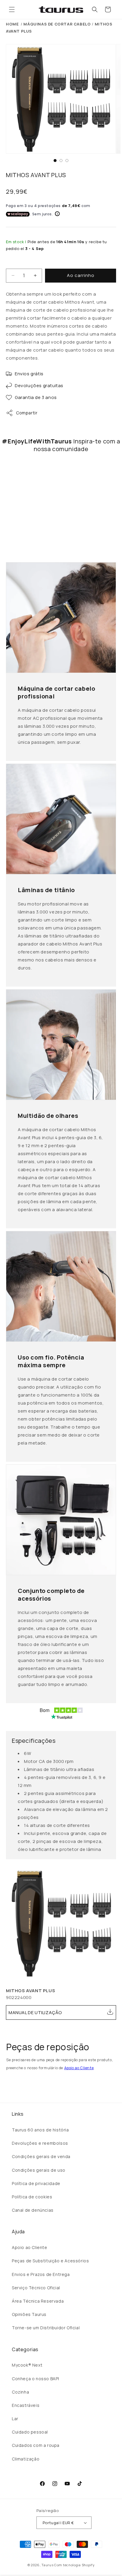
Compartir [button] (27, 413)
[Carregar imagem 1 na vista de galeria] (55, 161)
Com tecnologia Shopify (74, 2565)
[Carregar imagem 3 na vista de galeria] (67, 161)
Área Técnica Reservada (38, 2301)
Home (12, 24)
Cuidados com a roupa (36, 2445)
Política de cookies (32, 2197)
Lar (15, 2419)
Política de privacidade (36, 2183)
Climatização (26, 2459)
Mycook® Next (27, 2365)
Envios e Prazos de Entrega (41, 2274)
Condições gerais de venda (41, 2156)
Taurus (47, 2565)
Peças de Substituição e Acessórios (50, 2261)
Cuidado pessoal (30, 2432)
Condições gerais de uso (39, 2170)
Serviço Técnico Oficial (36, 2288)
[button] (12, 9)
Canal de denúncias (33, 2210)
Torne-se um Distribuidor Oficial (46, 2328)
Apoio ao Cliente (79, 2068)
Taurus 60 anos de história (40, 2130)
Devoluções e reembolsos (40, 2143)
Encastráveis (26, 2405)
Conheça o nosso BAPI (36, 2379)
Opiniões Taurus (29, 2314)
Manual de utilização (35, 2012)
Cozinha (20, 2392)
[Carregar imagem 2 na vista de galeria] (61, 161)
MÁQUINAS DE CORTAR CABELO (57, 24)
